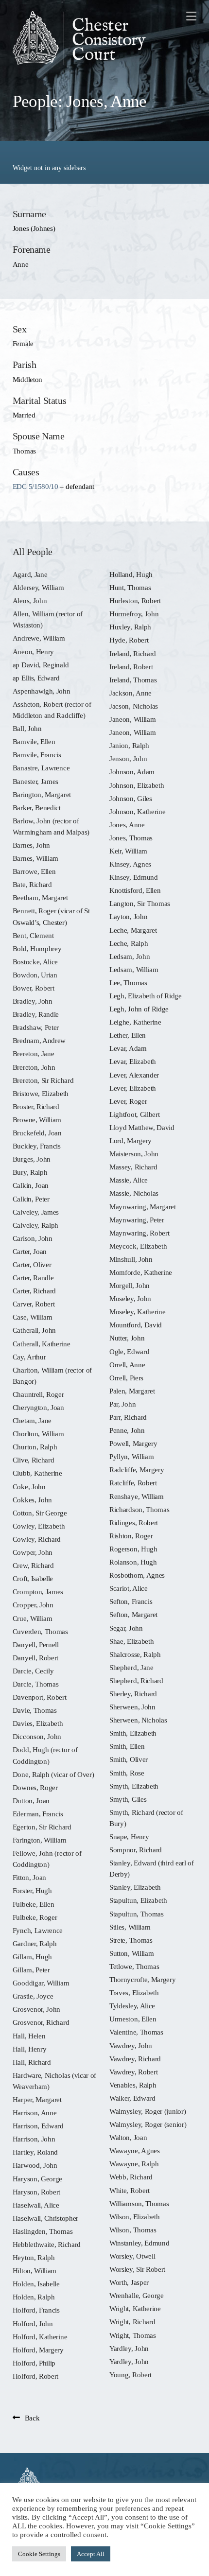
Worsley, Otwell (132, 2256)
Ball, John (27, 728)
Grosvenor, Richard (41, 2022)
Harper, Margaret (37, 2099)
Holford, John (33, 2324)
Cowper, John (33, 1552)
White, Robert (130, 2190)
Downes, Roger (35, 1787)
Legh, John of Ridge (139, 1009)
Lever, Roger (128, 1101)
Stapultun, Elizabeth (138, 1900)
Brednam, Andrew (39, 1040)
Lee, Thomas (128, 983)
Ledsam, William (134, 969)
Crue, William (33, 1618)
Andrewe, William (39, 638)
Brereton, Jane (34, 1053)
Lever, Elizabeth (133, 1088)
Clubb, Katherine (37, 1473)
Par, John (122, 1404)
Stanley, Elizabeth (135, 1887)
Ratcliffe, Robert (133, 1483)
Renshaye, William (137, 1496)
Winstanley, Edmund (139, 2243)
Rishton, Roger (131, 1536)
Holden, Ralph (34, 2297)
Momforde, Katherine (141, 1272)
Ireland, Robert (131, 667)
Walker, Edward (132, 2098)
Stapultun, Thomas (137, 1914)
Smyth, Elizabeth (134, 1786)
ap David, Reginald (41, 665)
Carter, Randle (33, 1278)
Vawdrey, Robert (133, 2072)
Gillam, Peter (31, 1970)
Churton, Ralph (35, 1447)
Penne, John (127, 1430)
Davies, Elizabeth (38, 1723)
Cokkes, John (32, 1500)
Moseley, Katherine (137, 1312)
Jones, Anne (127, 825)
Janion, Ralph (129, 745)
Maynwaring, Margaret (143, 1207)
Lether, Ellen (128, 1035)
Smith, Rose (127, 1773)
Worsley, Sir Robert (137, 2269)
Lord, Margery (131, 1140)
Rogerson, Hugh (133, 1549)
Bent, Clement (33, 935)
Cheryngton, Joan (38, 1407)
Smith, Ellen (127, 1746)
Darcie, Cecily (33, 1671)
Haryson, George (37, 2179)
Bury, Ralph (30, 1172)
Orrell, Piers (126, 1378)
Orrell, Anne (127, 1365)
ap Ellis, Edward (36, 678)
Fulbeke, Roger (35, 1917)
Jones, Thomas (131, 838)
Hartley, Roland (35, 2152)
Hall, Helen (29, 2036)
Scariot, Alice (129, 1588)
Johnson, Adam (132, 772)
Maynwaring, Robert (139, 1233)
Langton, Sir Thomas (140, 903)
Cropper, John (33, 1605)
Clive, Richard (34, 1460)
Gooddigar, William (41, 1983)
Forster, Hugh (32, 1890)
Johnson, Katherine (137, 811)
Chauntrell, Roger (38, 1394)
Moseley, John (130, 1298)
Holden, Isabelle (36, 2284)
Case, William (33, 1317)
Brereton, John (34, 1067)
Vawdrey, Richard (135, 2059)
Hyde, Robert (129, 640)
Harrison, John (34, 2139)
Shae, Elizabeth (131, 1641)
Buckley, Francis (37, 1146)
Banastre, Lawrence (41, 768)
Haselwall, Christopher (45, 2218)
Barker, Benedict (37, 808)
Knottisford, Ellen (135, 890)
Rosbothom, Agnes (137, 1575)
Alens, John (30, 600)
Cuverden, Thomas (40, 1631)
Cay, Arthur (29, 1357)
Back (32, 2418)
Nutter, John (127, 1338)
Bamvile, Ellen (34, 741)
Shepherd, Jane (131, 1667)
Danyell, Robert (35, 1658)
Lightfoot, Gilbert (134, 1114)
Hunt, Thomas (130, 587)
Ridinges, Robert (134, 1523)
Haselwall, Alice (36, 2205)
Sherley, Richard (133, 1694)
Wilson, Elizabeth (135, 2217)
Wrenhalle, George (137, 2295)
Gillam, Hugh (32, 1957)
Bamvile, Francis (37, 755)
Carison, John (33, 1238)
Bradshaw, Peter (36, 1027)
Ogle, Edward (129, 1351)
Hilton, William (35, 2271)
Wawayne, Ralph (134, 2164)
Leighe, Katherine (135, 1022)
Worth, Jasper (129, 2282)
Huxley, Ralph (130, 627)
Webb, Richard (131, 2177)
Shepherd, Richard (136, 1680)
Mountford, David (136, 1325)
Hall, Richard (32, 2062)
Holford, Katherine (40, 2337)
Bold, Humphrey (37, 949)
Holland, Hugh (131, 574)
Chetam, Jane (32, 1420)
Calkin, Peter (31, 1199)
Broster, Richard (36, 1106)
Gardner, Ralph (35, 1943)
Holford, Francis (36, 2310)
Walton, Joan (128, 2137)
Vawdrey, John (131, 2045)
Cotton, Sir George (40, 1513)
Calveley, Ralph (35, 1225)
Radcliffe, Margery (137, 1470)
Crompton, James (38, 1592)
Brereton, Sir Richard (43, 1080)
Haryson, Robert (36, 2192)
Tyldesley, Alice (132, 2006)
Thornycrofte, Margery (143, 1979)
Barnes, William (35, 858)
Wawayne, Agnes (135, 2150)
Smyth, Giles (128, 1799)
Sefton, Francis (131, 1601)
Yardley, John (129, 2348)
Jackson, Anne (131, 693)
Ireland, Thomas (133, 680)
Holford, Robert (35, 2376)
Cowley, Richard (37, 1539)
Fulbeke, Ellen (34, 1904)
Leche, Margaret (133, 930)
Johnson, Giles (131, 798)
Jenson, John (128, 758)
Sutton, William (131, 1953)
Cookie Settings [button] (39, 2554)
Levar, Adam (128, 1048)
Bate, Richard (32, 884)
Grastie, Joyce (33, 1996)
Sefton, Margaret (133, 1614)
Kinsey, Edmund (134, 877)
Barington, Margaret (42, 794)
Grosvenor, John (36, 2009)
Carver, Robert (34, 1304)
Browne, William (37, 1120)
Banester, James (35, 781)
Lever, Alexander (134, 1075)
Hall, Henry (30, 2049)
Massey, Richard (133, 1167)
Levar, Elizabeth (133, 1061)
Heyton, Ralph (34, 2257)
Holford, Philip (34, 2363)
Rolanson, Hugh (133, 1562)
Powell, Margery (133, 1443)
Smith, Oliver (129, 1759)
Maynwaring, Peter (137, 1220)
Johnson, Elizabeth (137, 785)
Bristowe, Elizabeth (41, 1093)
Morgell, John (130, 1285)
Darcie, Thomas (36, 1684)
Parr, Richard (128, 1417)
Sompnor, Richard (136, 1850)
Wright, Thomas (133, 2335)
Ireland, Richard (133, 653)
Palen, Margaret (132, 1391)
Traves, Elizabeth (134, 1993)
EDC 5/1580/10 (35, 486)
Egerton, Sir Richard (42, 1827)
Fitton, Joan (29, 1877)
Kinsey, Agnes (130, 864)
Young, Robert (131, 2375)
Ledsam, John (130, 956)
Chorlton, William (38, 1434)
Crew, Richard (33, 1565)
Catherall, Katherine (42, 1344)
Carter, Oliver (32, 1264)
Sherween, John (132, 1707)
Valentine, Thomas (136, 2032)
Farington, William (39, 1840)
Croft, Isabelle (33, 1578)
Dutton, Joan (31, 1801)
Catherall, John (34, 1330)
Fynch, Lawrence (38, 1930)
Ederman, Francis (38, 1814)
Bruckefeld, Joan (37, 1133)
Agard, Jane (30, 574)
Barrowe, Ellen (34, 871)
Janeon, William (132, 719)
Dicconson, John (37, 1736)
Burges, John (32, 1159)
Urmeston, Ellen (133, 2019)
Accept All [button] (91, 2554)
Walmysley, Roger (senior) (148, 2124)
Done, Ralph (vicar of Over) (53, 1774)
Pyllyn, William (131, 1456)
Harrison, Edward (38, 2126)
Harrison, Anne (35, 2113)
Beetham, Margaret (40, 897)
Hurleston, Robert (135, 600)
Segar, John (126, 1628)
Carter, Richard (34, 1291)
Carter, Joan (30, 1251)
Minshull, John (131, 1259)
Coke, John (29, 1487)
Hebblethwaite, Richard (47, 2244)
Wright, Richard (132, 2322)
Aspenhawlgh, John (42, 691)
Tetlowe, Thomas (134, 1966)
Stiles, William (130, 1927)
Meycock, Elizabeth (138, 1246)
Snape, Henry (129, 1836)
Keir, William (128, 851)
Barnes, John (31, 845)
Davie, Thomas (35, 1710)
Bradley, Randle (36, 1014)
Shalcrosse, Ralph (135, 1654)
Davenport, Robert (40, 1697)
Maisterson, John (134, 1154)
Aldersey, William (38, 587)
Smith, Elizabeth (133, 1733)
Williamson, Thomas (139, 2203)
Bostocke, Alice (35, 962)
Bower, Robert (34, 988)
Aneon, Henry (33, 652)
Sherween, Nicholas (138, 1720)
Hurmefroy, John (134, 614)
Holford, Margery (38, 2350)
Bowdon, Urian (35, 975)
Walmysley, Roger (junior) (148, 2111)
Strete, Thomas (131, 1940)
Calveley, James (36, 1212)
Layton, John (128, 916)
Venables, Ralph (133, 2085)
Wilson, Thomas (133, 2230)
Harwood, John (35, 2165)
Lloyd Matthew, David (142, 1127)
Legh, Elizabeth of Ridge (146, 996)
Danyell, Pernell (36, 1645)
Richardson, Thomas (139, 1509)
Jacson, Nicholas (134, 706)
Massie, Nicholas (134, 1193)
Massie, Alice (129, 1180)
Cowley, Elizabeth (39, 1526)
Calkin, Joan (31, 1185)
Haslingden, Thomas (43, 2231)
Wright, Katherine (135, 2308)
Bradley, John (33, 1001)
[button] (191, 16)
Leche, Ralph (129, 943)
